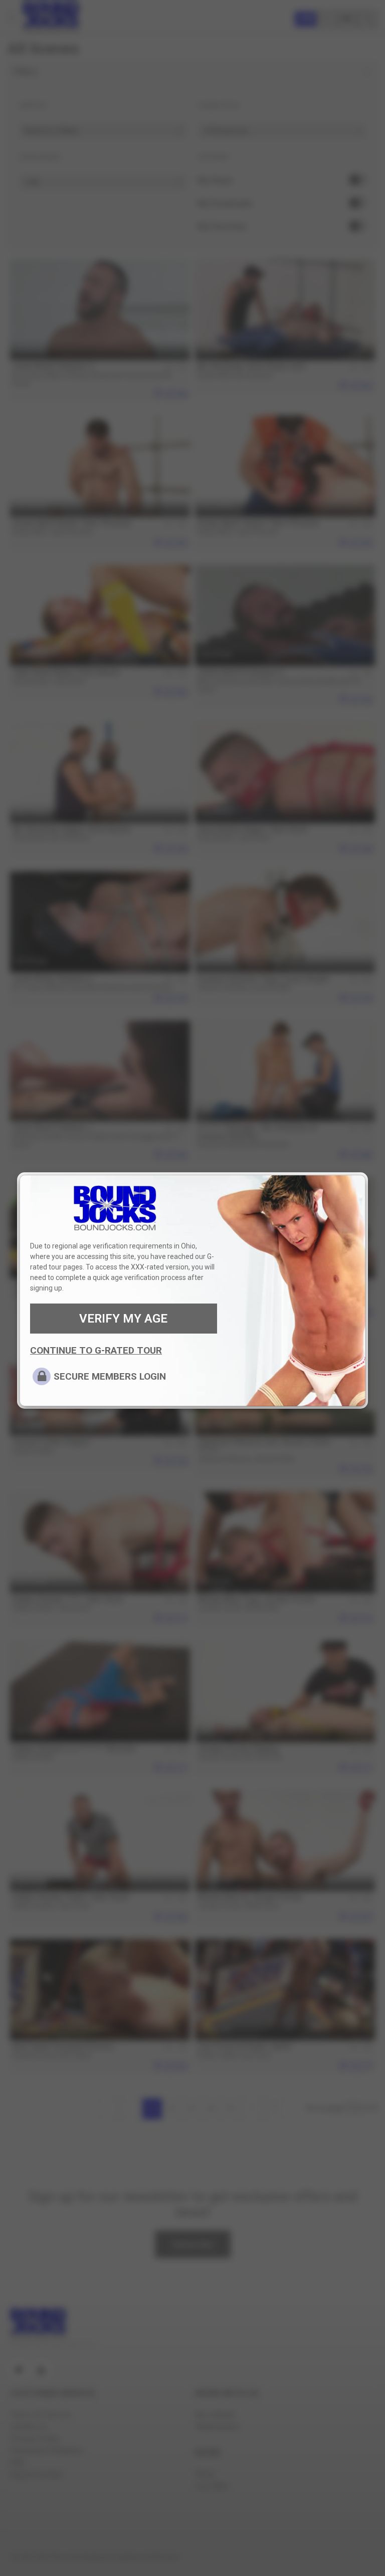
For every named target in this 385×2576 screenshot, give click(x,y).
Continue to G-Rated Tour (96, 1350)
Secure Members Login (110, 1376)
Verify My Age (123, 1319)
